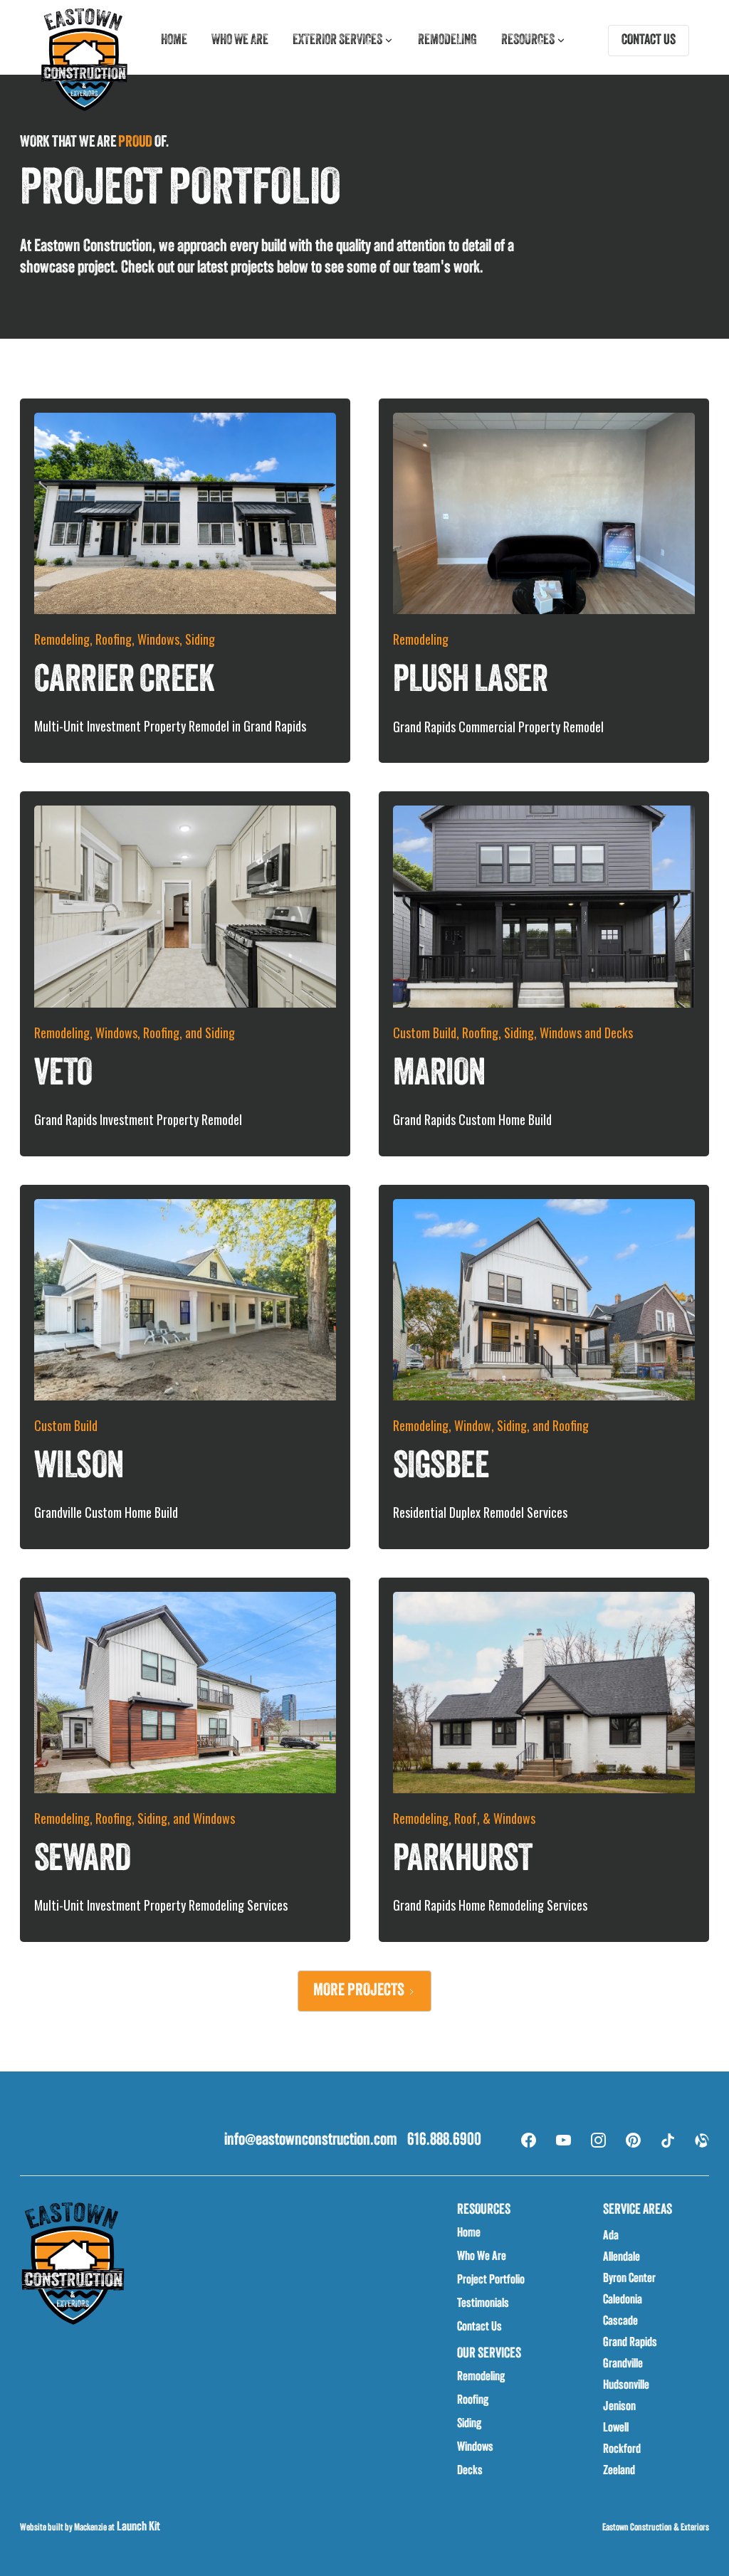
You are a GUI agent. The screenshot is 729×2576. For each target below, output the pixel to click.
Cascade (620, 2322)
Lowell (616, 2429)
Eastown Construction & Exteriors (656, 2528)
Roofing (473, 2401)
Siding (469, 2424)
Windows (475, 2448)
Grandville (623, 2365)
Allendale (622, 2258)
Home (174, 41)
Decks (470, 2471)
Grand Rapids (630, 2343)
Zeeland (619, 2471)
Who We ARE (240, 41)
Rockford (622, 2450)
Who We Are (482, 2257)
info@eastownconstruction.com (311, 2140)
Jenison (619, 2407)
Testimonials (483, 2304)
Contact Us (479, 2328)
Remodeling (447, 41)
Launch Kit (137, 2528)
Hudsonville (626, 2386)
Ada (611, 2237)
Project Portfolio (491, 2281)
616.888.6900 (444, 2140)
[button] (343, 41)
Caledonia (623, 2301)
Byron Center (629, 2279)
